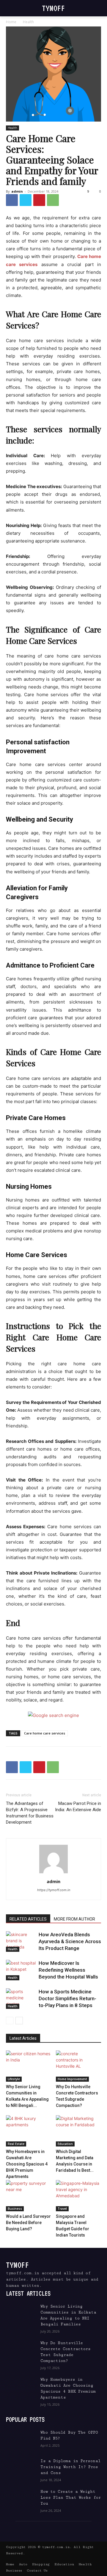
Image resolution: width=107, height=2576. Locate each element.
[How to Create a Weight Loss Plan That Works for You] (21, 2499)
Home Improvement (72, 2079)
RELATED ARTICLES (28, 1919)
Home (11, 22)
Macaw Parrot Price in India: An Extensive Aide (78, 1807)
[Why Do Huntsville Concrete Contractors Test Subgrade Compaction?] (79, 2066)
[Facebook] (12, 200)
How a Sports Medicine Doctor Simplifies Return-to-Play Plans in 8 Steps (67, 1998)
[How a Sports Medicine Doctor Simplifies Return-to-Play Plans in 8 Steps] (21, 1999)
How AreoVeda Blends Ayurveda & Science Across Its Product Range (70, 1941)
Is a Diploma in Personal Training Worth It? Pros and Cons (70, 2467)
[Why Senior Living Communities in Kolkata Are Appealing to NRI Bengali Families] (29, 2066)
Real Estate (16, 2144)
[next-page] (19, 2021)
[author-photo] (53, 1873)
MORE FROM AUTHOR (74, 1919)
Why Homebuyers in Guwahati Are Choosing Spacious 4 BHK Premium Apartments (27, 2164)
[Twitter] (26, 200)
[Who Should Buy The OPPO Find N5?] (21, 2440)
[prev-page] (10, 2021)
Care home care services (45, 1733)
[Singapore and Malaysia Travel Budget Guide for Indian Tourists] (79, 2196)
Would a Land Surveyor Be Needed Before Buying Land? (28, 2223)
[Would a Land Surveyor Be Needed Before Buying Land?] (29, 2196)
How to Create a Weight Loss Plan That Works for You (71, 2498)
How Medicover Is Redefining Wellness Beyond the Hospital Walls (68, 1970)
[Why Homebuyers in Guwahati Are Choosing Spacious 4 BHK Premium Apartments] (29, 2131)
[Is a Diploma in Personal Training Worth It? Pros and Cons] (21, 2468)
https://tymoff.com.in (54, 1890)
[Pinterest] (39, 200)
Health (28, 22)
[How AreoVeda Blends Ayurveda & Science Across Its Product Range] (21, 1942)
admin (17, 191)
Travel (62, 2209)
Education (65, 2144)
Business (15, 2209)
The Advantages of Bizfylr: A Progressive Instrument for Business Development (30, 1813)
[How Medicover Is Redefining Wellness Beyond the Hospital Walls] (21, 1970)
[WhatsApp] (53, 200)
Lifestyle (14, 2079)
